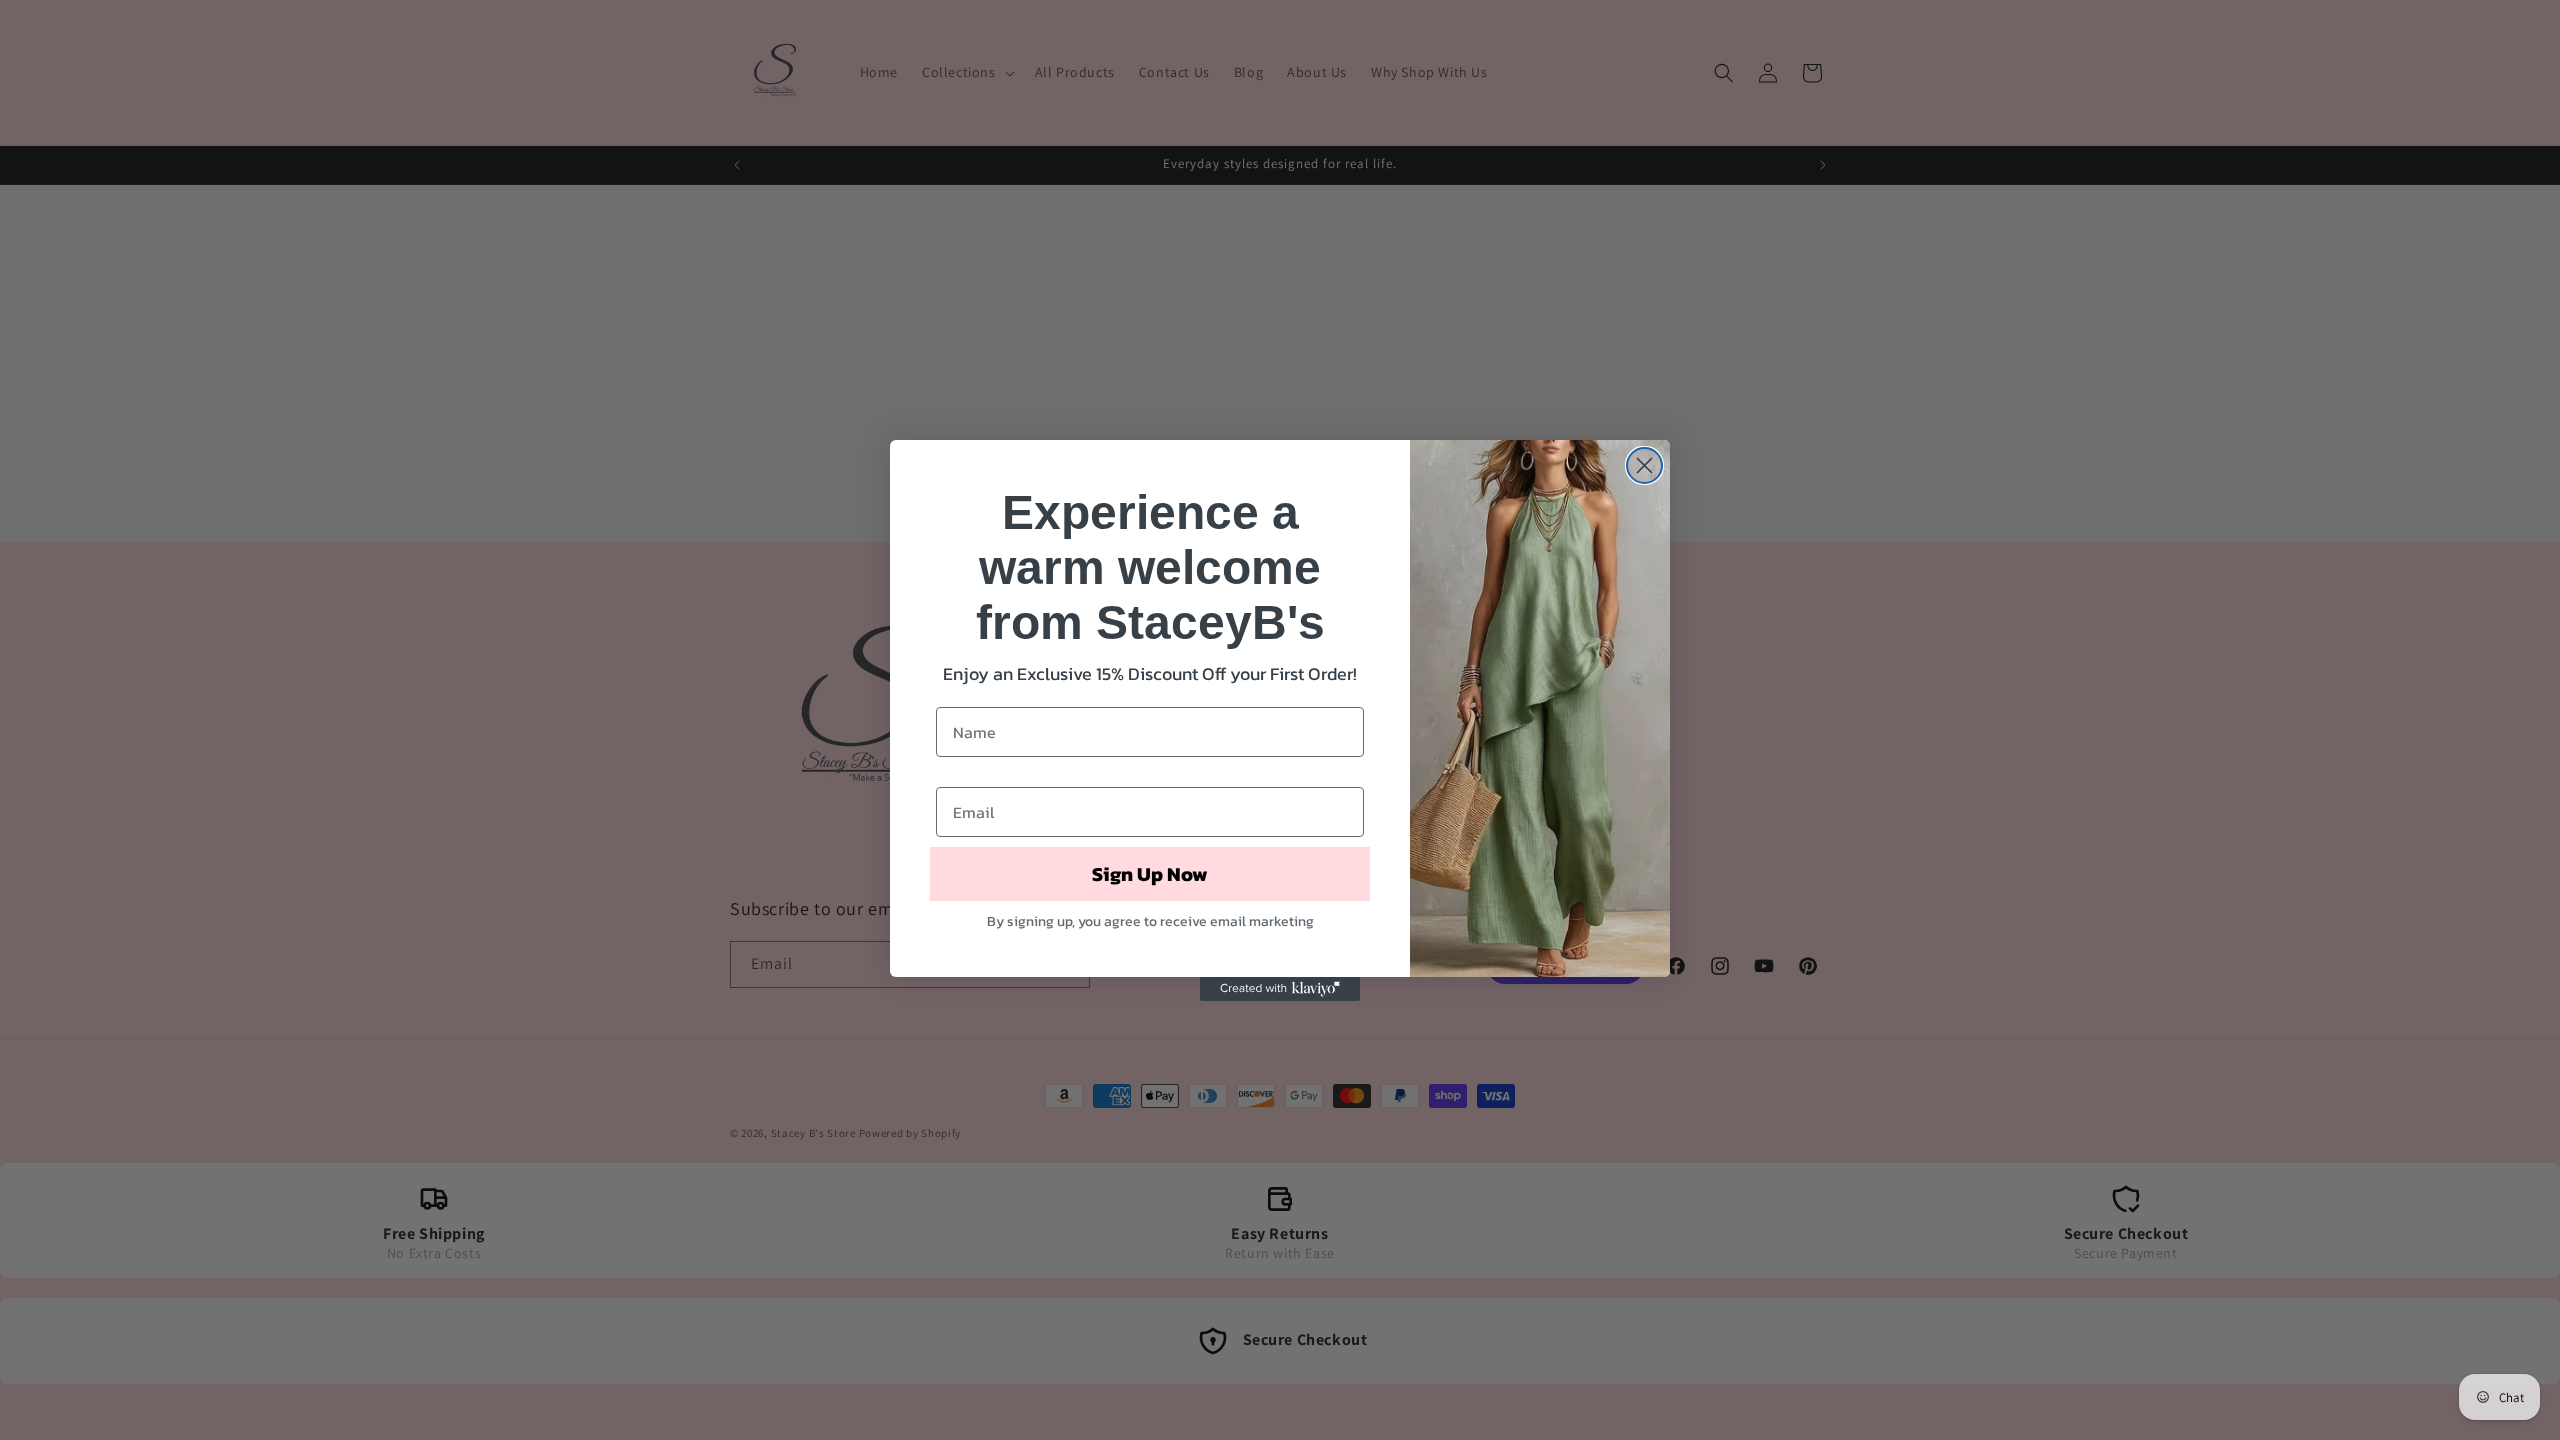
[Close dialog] (1644, 465)
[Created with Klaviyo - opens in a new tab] (1280, 989)
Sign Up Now (1150, 874)
